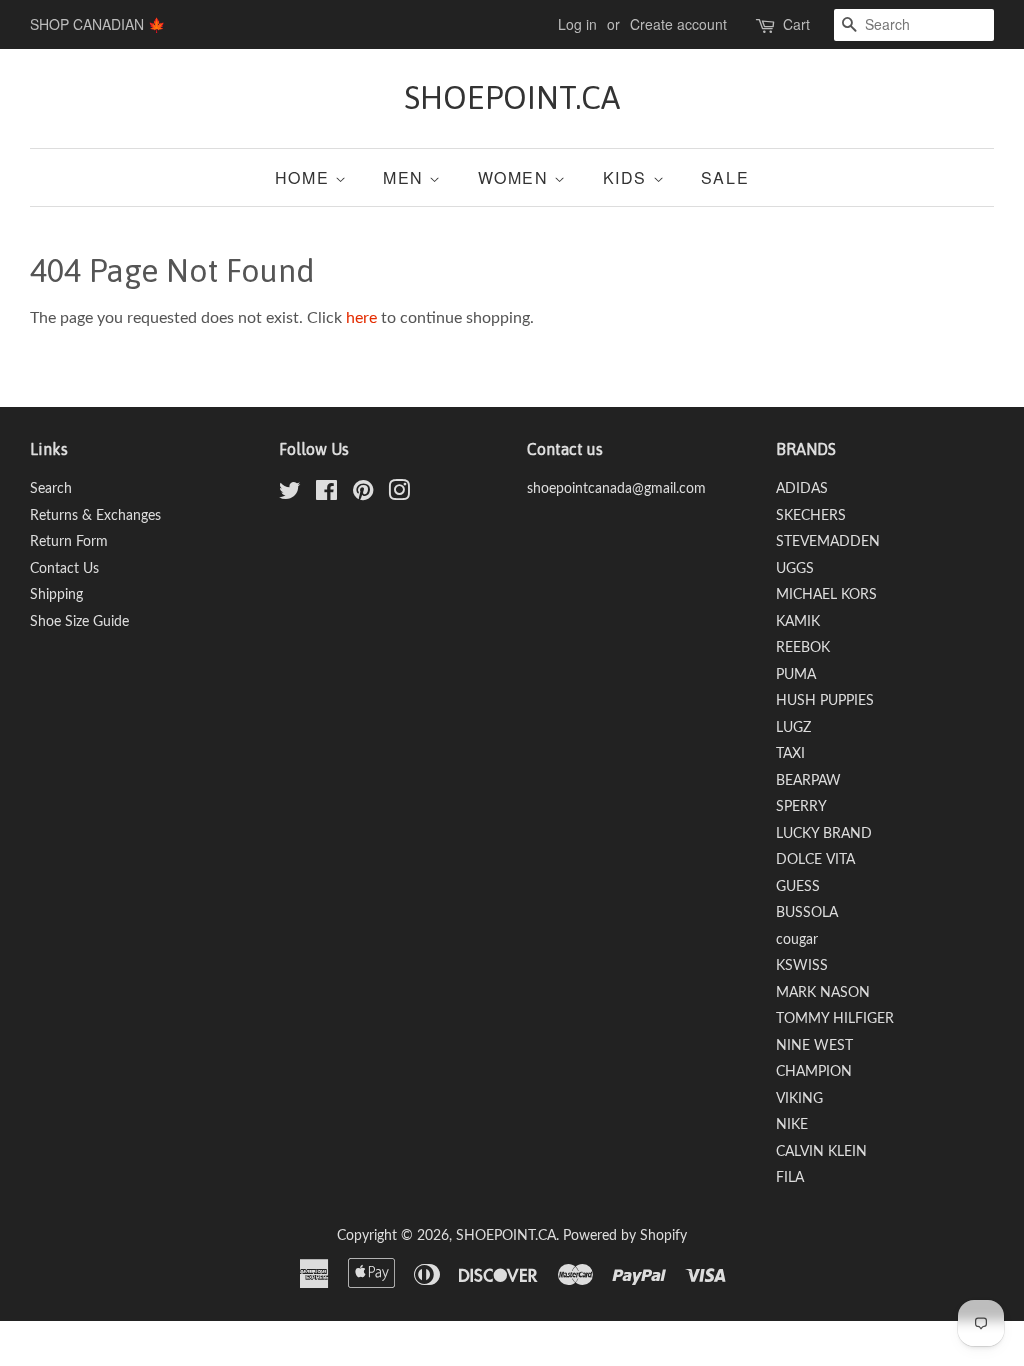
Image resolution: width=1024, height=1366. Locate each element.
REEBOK (803, 648)
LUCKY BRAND (824, 834)
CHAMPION (814, 1072)
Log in (577, 24)
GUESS (798, 887)
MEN (406, 177)
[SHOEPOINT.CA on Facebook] (326, 495)
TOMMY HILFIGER (835, 1019)
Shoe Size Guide (79, 622)
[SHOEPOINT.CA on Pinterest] (363, 495)
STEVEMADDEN (828, 542)
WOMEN (516, 177)
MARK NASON (823, 993)
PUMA (796, 675)
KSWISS (802, 966)
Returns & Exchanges (95, 516)
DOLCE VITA (815, 860)
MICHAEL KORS (826, 595)
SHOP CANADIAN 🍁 (97, 24)
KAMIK (798, 622)
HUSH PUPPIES (825, 701)
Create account (678, 24)
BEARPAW (808, 781)
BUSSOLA (807, 913)
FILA (790, 1178)
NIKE (792, 1125)
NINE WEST (814, 1046)
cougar (797, 940)
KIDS (628, 177)
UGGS (795, 569)
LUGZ (793, 728)
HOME (305, 177)
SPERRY (801, 807)
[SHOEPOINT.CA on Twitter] (290, 495)
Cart (796, 24)
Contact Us (64, 569)
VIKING (799, 1099)
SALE (725, 177)
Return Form (69, 542)
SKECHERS (811, 516)
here (361, 318)
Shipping (56, 595)
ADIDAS (802, 489)
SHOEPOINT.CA (512, 97)
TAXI (790, 754)
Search (51, 489)
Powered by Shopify (625, 1236)
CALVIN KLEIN (821, 1152)
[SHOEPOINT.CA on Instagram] (399, 495)
